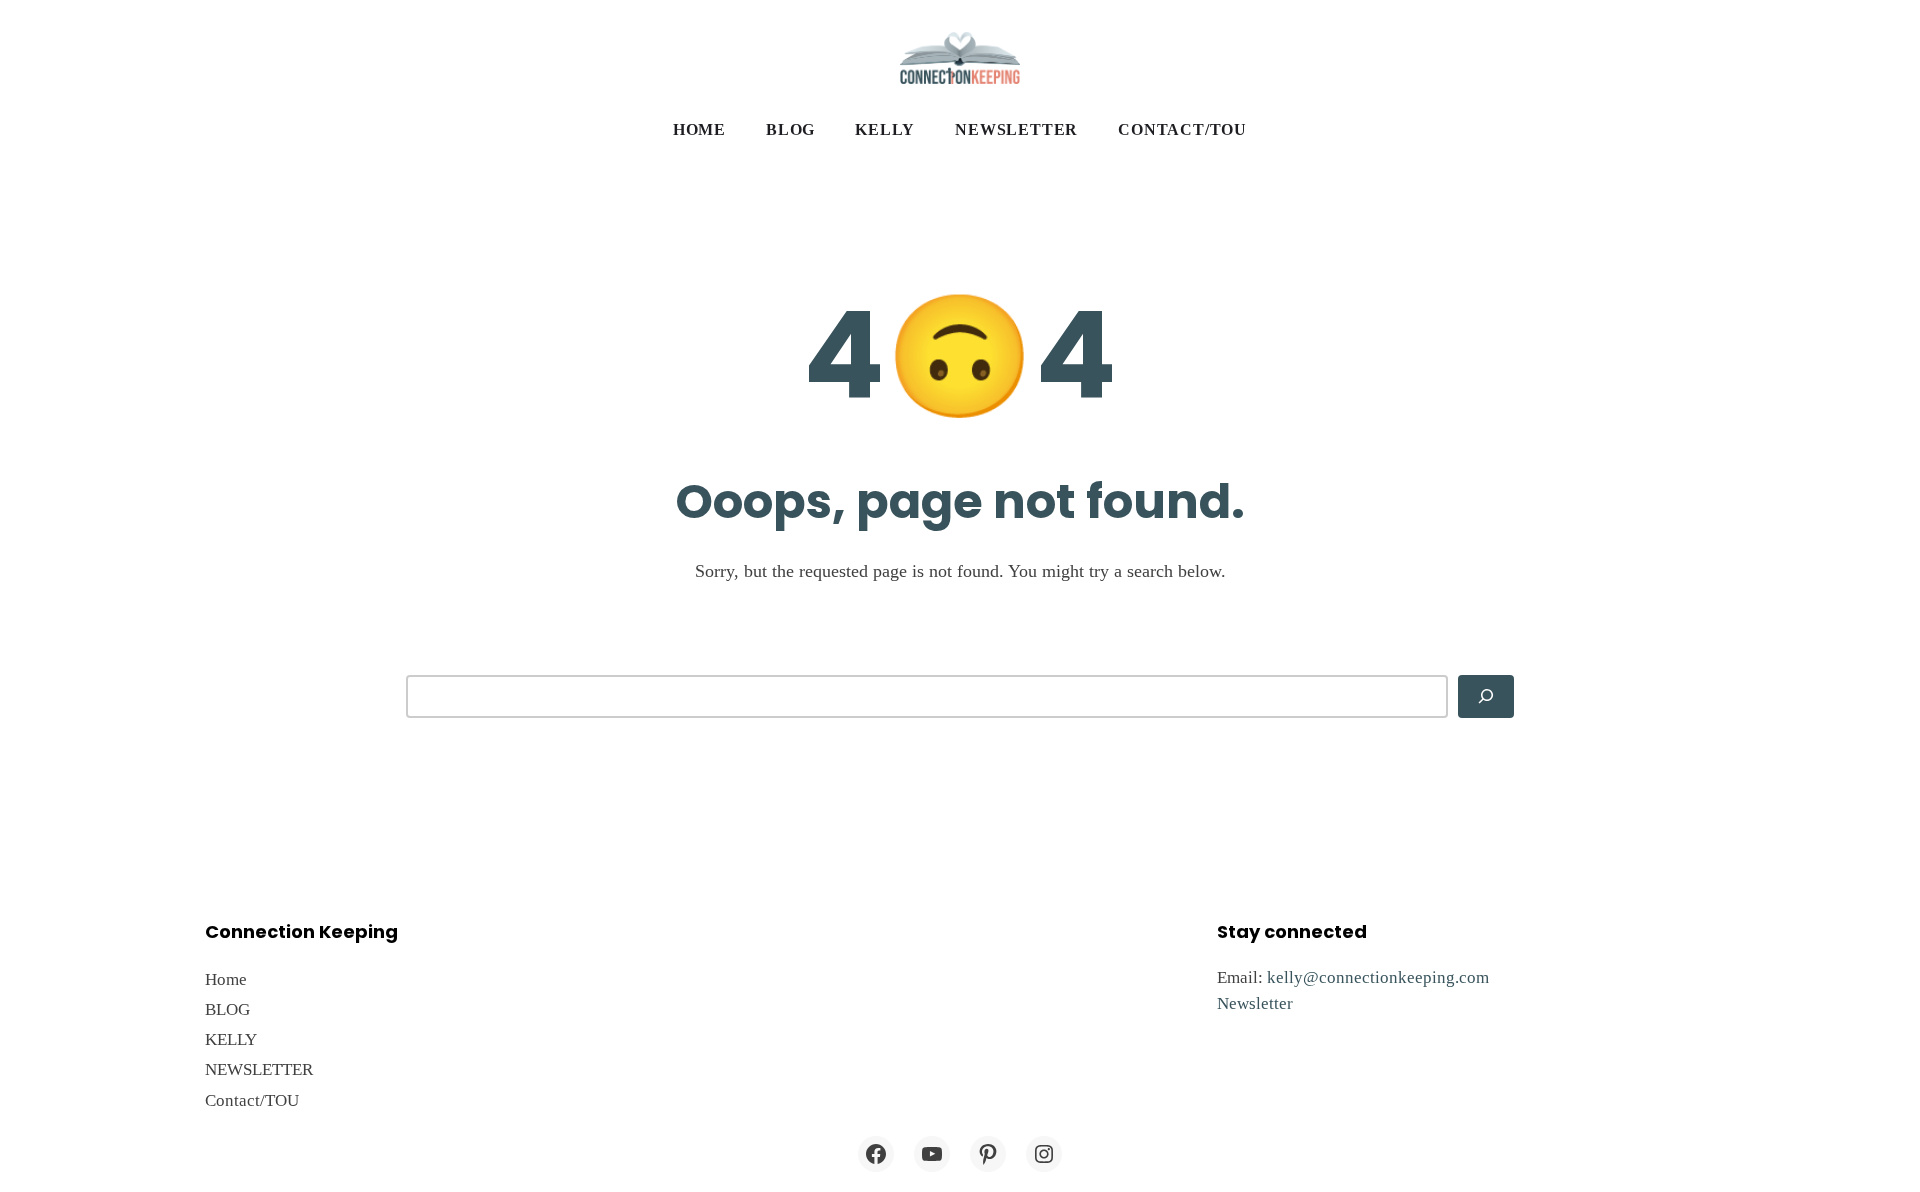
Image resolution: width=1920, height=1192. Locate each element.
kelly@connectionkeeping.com (1378, 977)
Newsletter (1255, 1003)
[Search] (1486, 696)
